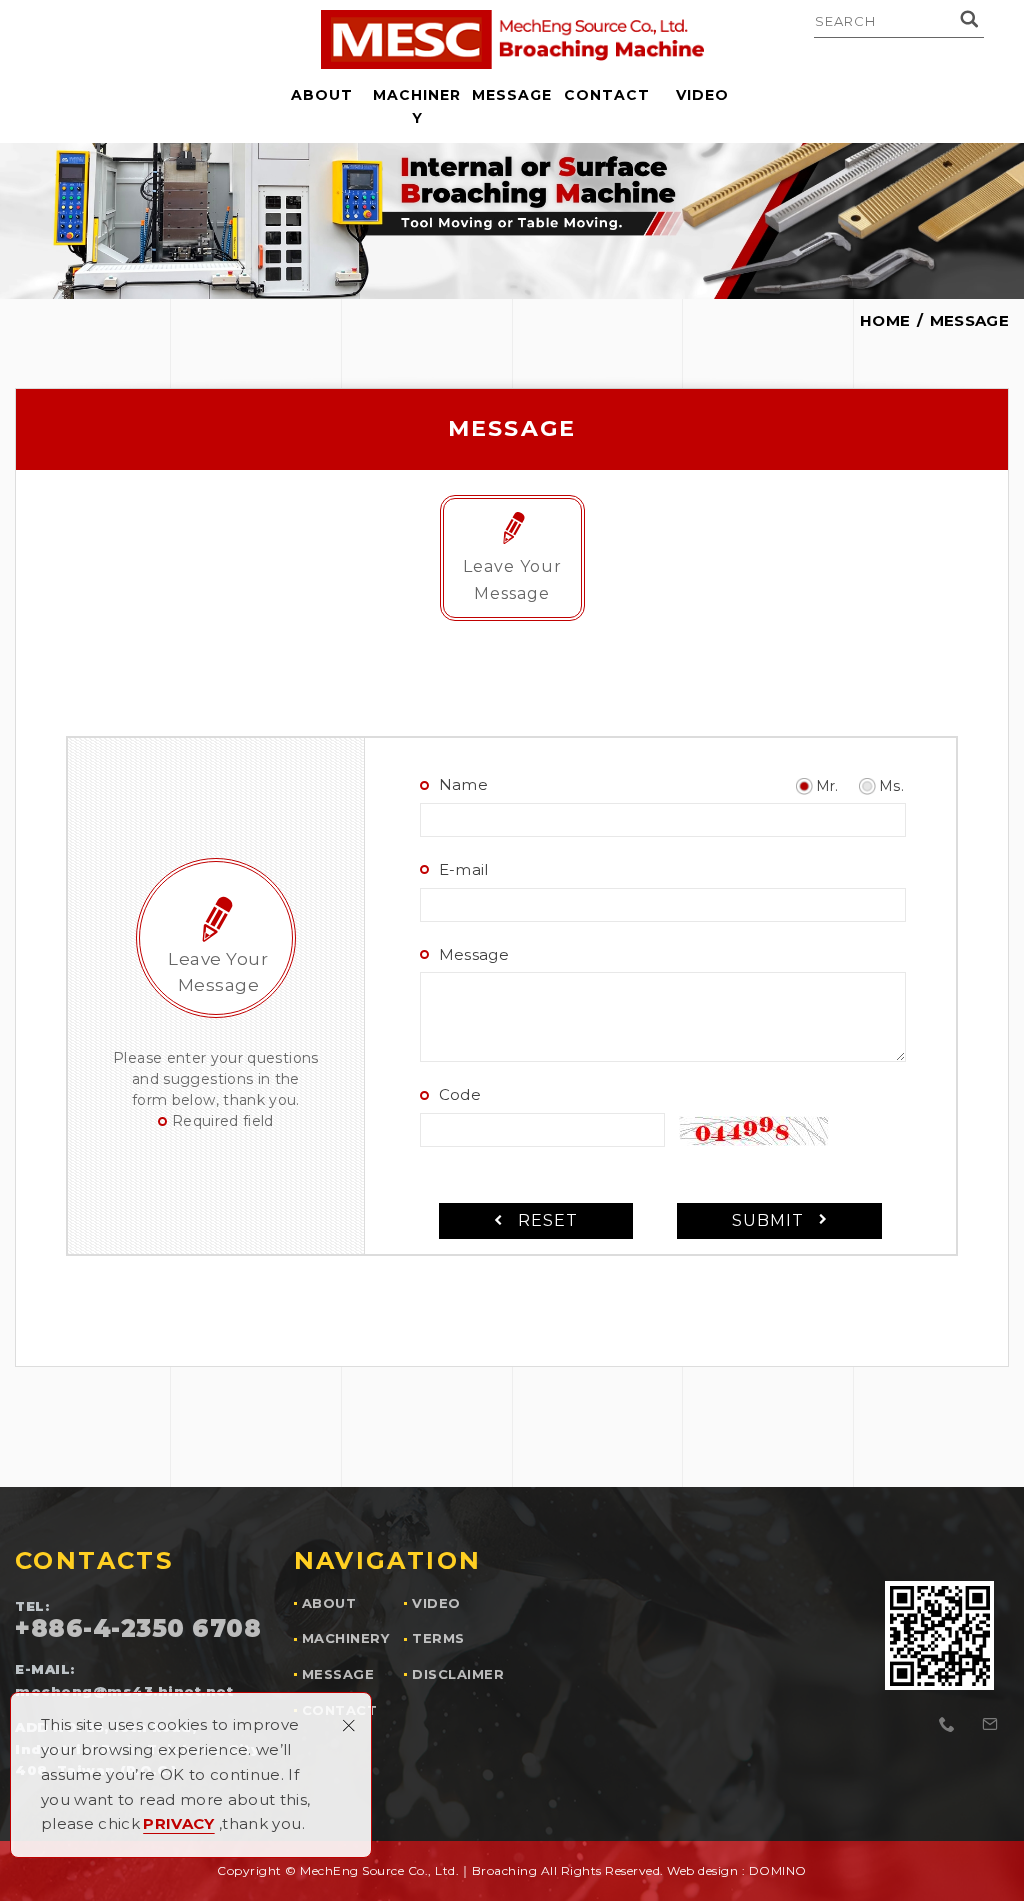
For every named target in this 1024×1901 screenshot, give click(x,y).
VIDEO (702, 95)
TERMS (438, 1638)
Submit (768, 1220)
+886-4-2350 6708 (138, 1629)
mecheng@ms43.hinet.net (990, 1725)
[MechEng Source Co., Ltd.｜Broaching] (512, 39)
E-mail (464, 869)
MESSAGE (512, 95)
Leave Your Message (512, 579)
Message (474, 954)
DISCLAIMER (458, 1674)
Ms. (891, 786)
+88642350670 (948, 1725)
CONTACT (607, 95)
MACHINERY (417, 106)
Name (463, 784)
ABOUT (322, 95)
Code (460, 1094)
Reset (548, 1220)
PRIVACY (178, 1823)
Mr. (827, 786)
